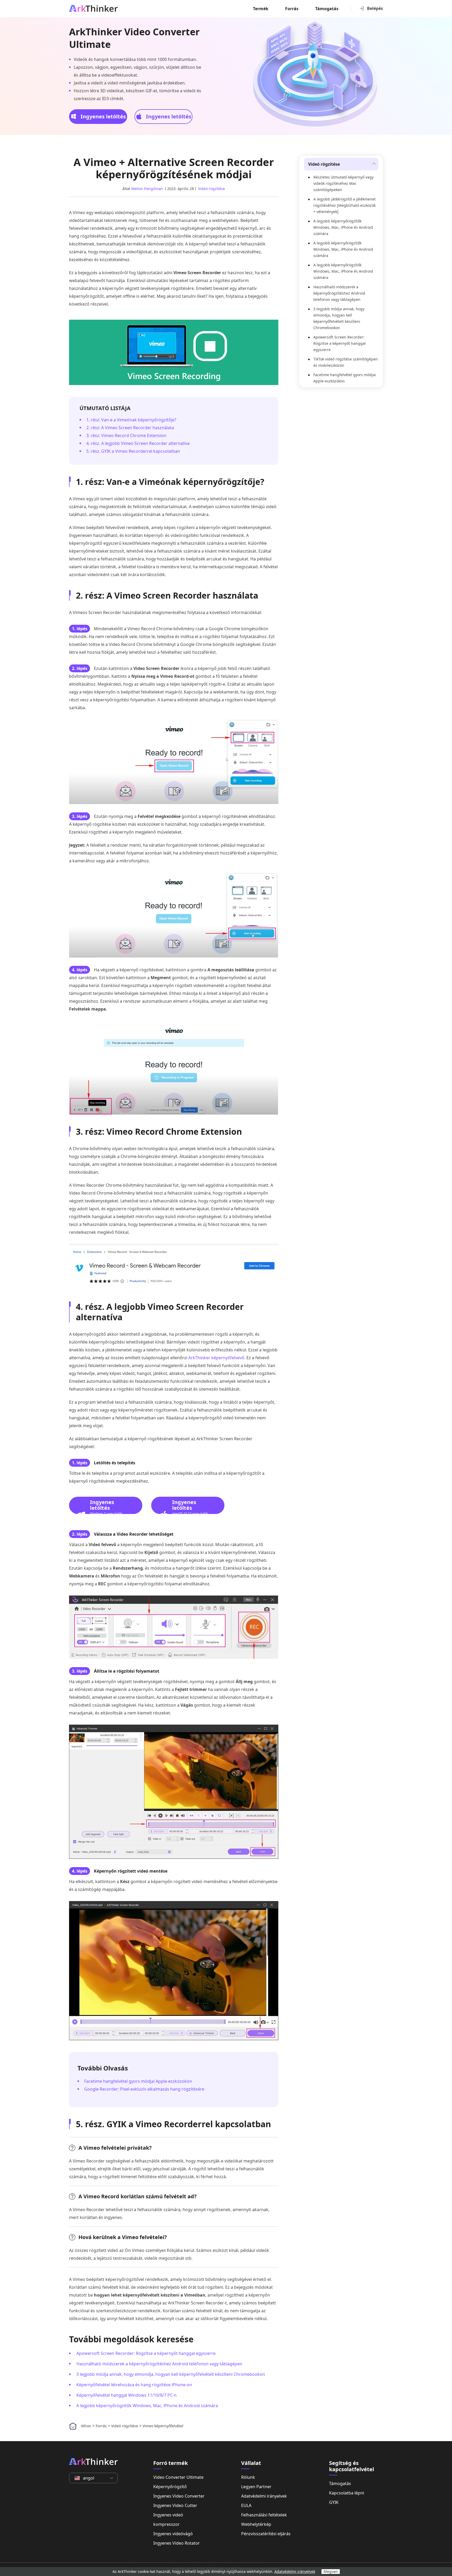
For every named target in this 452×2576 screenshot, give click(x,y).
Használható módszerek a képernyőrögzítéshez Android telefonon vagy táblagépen (159, 2364)
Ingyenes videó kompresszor (168, 2520)
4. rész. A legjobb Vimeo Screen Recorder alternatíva (138, 443)
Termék (261, 9)
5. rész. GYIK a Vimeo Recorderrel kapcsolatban (133, 451)
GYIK (334, 2502)
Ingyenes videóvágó (173, 2534)
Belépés (375, 8)
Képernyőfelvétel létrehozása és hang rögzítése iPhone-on (134, 2385)
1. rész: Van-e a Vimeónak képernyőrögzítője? (131, 420)
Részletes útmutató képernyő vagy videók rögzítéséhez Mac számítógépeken (343, 183)
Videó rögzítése (211, 189)
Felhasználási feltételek (264, 2515)
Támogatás (327, 9)
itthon (86, 2426)
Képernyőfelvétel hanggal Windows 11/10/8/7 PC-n (126, 2395)
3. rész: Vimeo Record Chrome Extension (126, 435)
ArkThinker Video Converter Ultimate (134, 38)
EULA (246, 2505)
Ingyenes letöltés (103, 116)
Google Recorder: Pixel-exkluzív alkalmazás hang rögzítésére (144, 2089)
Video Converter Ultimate (178, 2477)
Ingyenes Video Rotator (177, 2543)
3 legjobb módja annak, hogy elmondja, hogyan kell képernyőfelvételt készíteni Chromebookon (171, 2374)
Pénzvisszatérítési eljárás (266, 2534)
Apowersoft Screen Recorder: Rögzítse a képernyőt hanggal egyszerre (146, 2353)
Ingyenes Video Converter (179, 2496)
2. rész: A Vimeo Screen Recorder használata (130, 428)
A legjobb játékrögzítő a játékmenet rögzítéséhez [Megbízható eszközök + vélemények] (344, 205)
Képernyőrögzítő (170, 2487)
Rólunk (248, 2477)
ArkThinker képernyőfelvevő (216, 1358)
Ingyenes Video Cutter (175, 2505)
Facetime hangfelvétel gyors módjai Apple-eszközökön (138, 2081)
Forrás (292, 9)
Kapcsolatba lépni (347, 2493)
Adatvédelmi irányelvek (264, 2496)
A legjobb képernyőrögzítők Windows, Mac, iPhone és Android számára (147, 2406)
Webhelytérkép (256, 2524)
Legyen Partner (256, 2487)
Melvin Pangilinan (147, 189)
